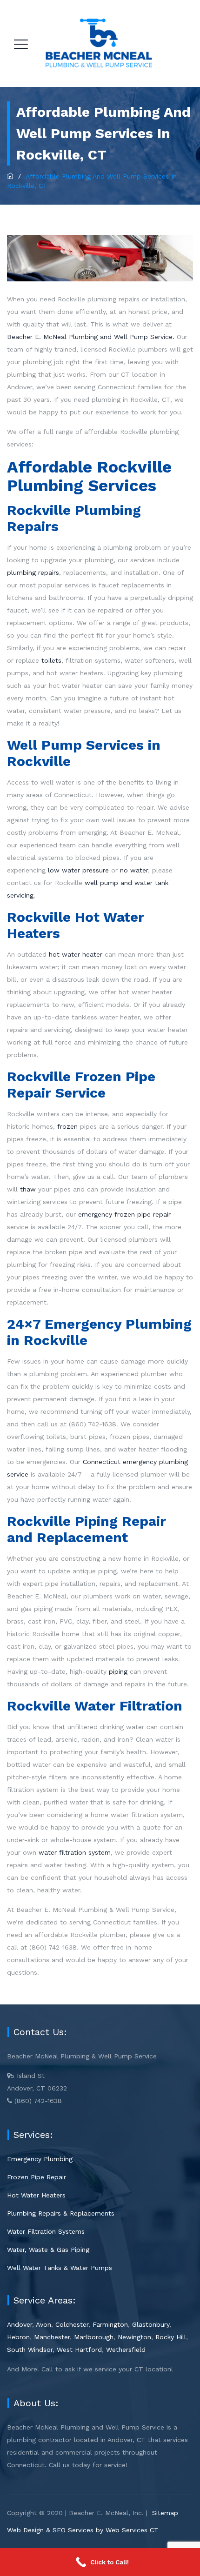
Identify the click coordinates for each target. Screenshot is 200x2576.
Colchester (72, 2324)
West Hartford (79, 2350)
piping (118, 1671)
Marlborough (94, 2337)
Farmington (110, 2324)
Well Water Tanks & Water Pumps (60, 2268)
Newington (134, 2337)
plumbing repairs (33, 572)
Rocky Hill (171, 2337)
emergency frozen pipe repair (124, 1214)
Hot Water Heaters (36, 2195)
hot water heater (76, 954)
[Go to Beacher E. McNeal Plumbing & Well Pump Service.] (10, 176)
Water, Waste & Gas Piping (48, 2250)
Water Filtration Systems (46, 2231)
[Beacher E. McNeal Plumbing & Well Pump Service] (99, 43)
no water (134, 870)
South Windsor (30, 2350)
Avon (43, 2324)
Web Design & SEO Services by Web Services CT (83, 2530)
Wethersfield (126, 2350)
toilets (51, 660)
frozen (67, 1126)
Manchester (52, 2337)
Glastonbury (151, 2324)
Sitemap (165, 2513)
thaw (28, 1189)
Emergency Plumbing (40, 2159)
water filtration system (75, 1852)
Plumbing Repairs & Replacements (61, 2213)
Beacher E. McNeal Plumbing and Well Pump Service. (91, 337)
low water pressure (78, 870)
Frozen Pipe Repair (37, 2177)
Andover (20, 2324)
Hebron (18, 2337)
